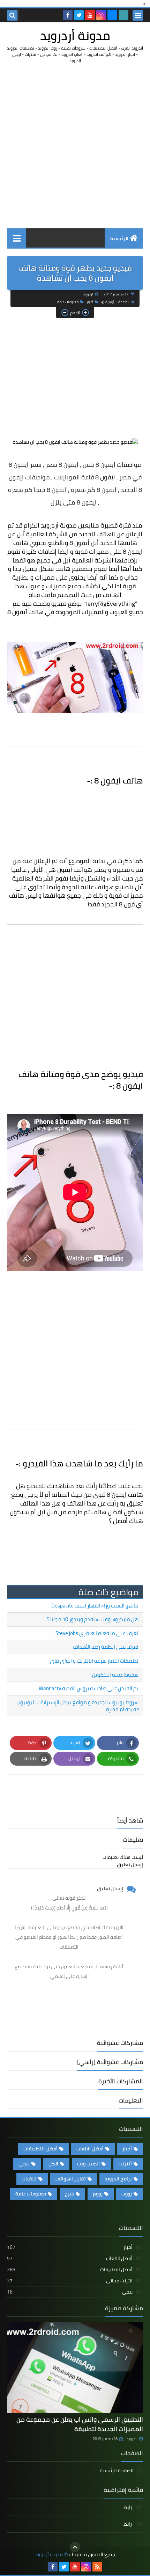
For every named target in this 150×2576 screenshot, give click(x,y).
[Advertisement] (75, 146)
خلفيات (29, 2179)
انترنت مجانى (70, 2281)
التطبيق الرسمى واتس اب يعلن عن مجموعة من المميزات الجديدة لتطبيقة (80, 2424)
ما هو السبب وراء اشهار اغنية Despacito (95, 1606)
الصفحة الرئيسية (117, 302)
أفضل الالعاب (90, 2149)
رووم (98, 2194)
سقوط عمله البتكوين (115, 1675)
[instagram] (101, 15)
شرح (69, 2194)
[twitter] (79, 15)
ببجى (24, 2164)
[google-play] (123, 15)
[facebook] (68, 15)
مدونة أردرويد (75, 35)
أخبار (90, 302)
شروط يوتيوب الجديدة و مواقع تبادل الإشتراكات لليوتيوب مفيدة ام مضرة (78, 1706)
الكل (53, 2164)
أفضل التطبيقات (40, 2149)
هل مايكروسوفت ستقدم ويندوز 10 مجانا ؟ (93, 1619)
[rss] (97, 2567)
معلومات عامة (68, 302)
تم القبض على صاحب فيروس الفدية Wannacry (89, 1688)
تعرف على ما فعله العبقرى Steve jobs (97, 1633)
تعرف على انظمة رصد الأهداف (106, 1647)
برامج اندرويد (118, 2179)
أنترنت (125, 2164)
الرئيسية (119, 238)
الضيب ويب (88, 2164)
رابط (128, 2508)
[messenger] (112, 15)
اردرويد (132, 2439)
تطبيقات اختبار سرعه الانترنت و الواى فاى (94, 1661)
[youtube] (90, 15)
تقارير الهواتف (71, 2179)
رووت (127, 2194)
